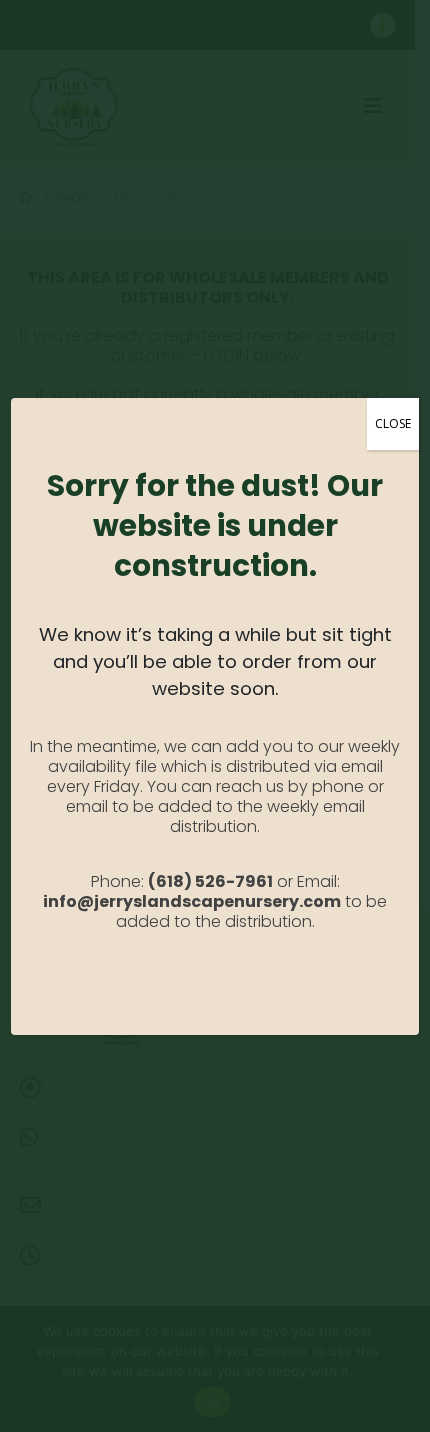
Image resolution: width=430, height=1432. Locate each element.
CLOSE (393, 423)
